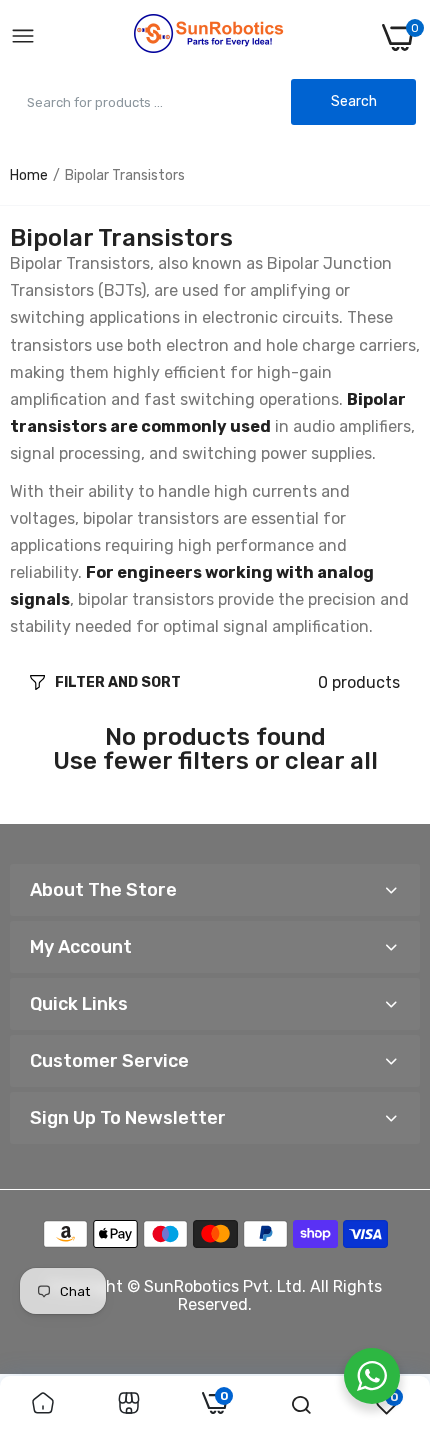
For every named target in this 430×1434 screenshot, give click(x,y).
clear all (331, 761)
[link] (43, 1405)
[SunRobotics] (209, 37)
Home (29, 175)
